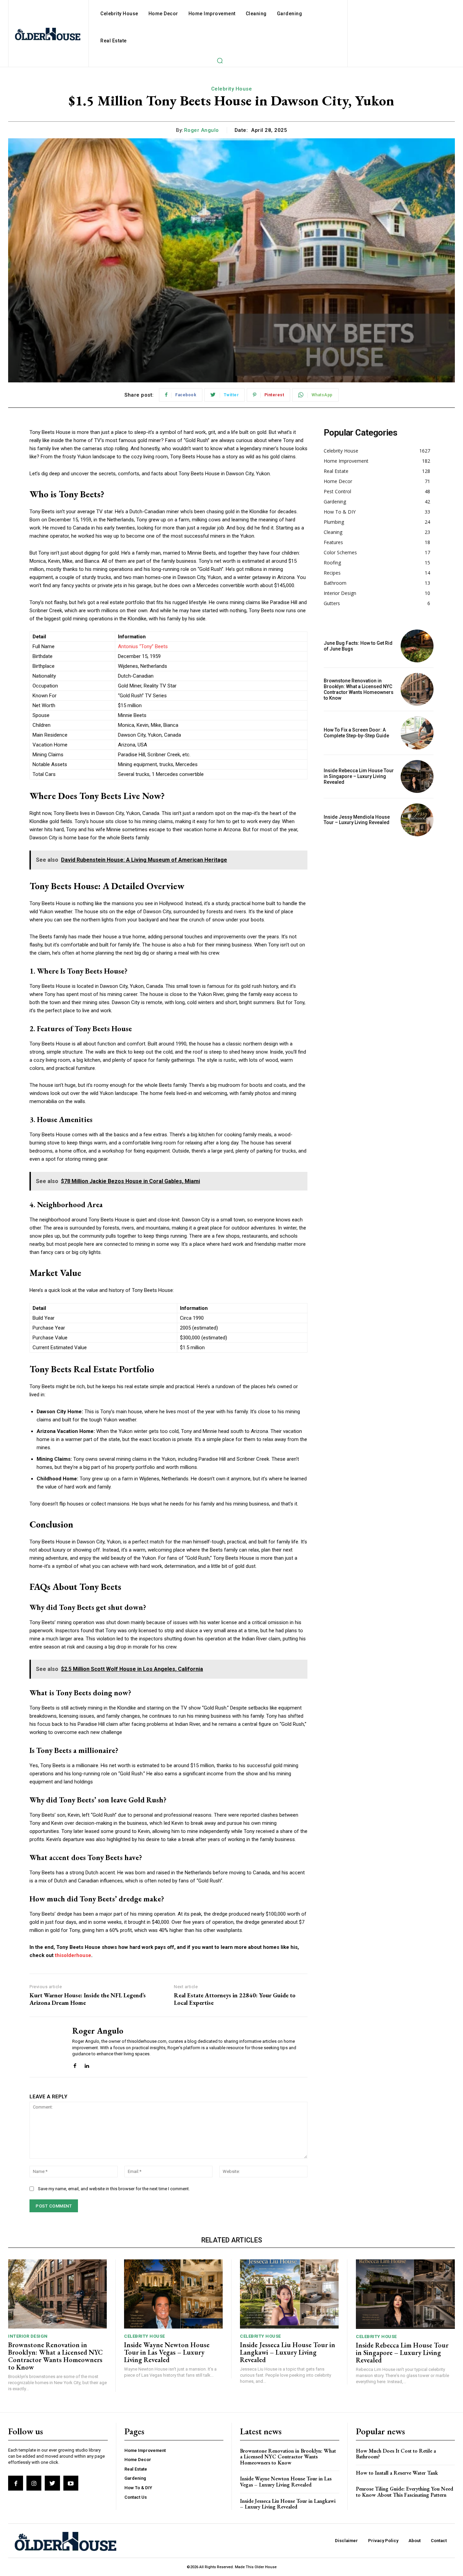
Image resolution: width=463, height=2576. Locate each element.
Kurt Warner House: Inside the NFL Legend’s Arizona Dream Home (88, 1999)
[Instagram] (34, 2483)
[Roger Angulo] (46, 2047)
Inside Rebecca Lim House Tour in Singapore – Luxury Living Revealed (359, 776)
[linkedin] (87, 2064)
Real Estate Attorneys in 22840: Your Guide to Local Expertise (235, 1999)
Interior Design (28, 2336)
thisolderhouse (73, 1955)
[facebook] (75, 2064)
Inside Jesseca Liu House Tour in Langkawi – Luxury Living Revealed (288, 2352)
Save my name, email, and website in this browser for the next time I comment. (114, 2189)
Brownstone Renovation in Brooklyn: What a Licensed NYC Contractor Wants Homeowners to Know (359, 689)
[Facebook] (16, 2483)
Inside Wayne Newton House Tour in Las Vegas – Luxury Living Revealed (167, 2352)
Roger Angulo (202, 130)
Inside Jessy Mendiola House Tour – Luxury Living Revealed (357, 820)
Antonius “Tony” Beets (143, 646)
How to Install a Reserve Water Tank (397, 2473)
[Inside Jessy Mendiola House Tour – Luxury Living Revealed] (417, 820)
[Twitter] (52, 2483)
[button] (220, 60)
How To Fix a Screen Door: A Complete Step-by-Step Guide (356, 733)
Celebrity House (232, 89)
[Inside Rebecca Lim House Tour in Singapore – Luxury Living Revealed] (417, 776)
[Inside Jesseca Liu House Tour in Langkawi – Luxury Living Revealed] (289, 2294)
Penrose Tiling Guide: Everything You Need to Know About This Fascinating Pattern (405, 2492)
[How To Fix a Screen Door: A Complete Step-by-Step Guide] (417, 733)
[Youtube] (71, 2483)
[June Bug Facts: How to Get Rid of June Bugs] (417, 646)
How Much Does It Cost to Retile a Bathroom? (396, 2454)
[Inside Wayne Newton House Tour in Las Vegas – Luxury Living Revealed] (173, 2294)
